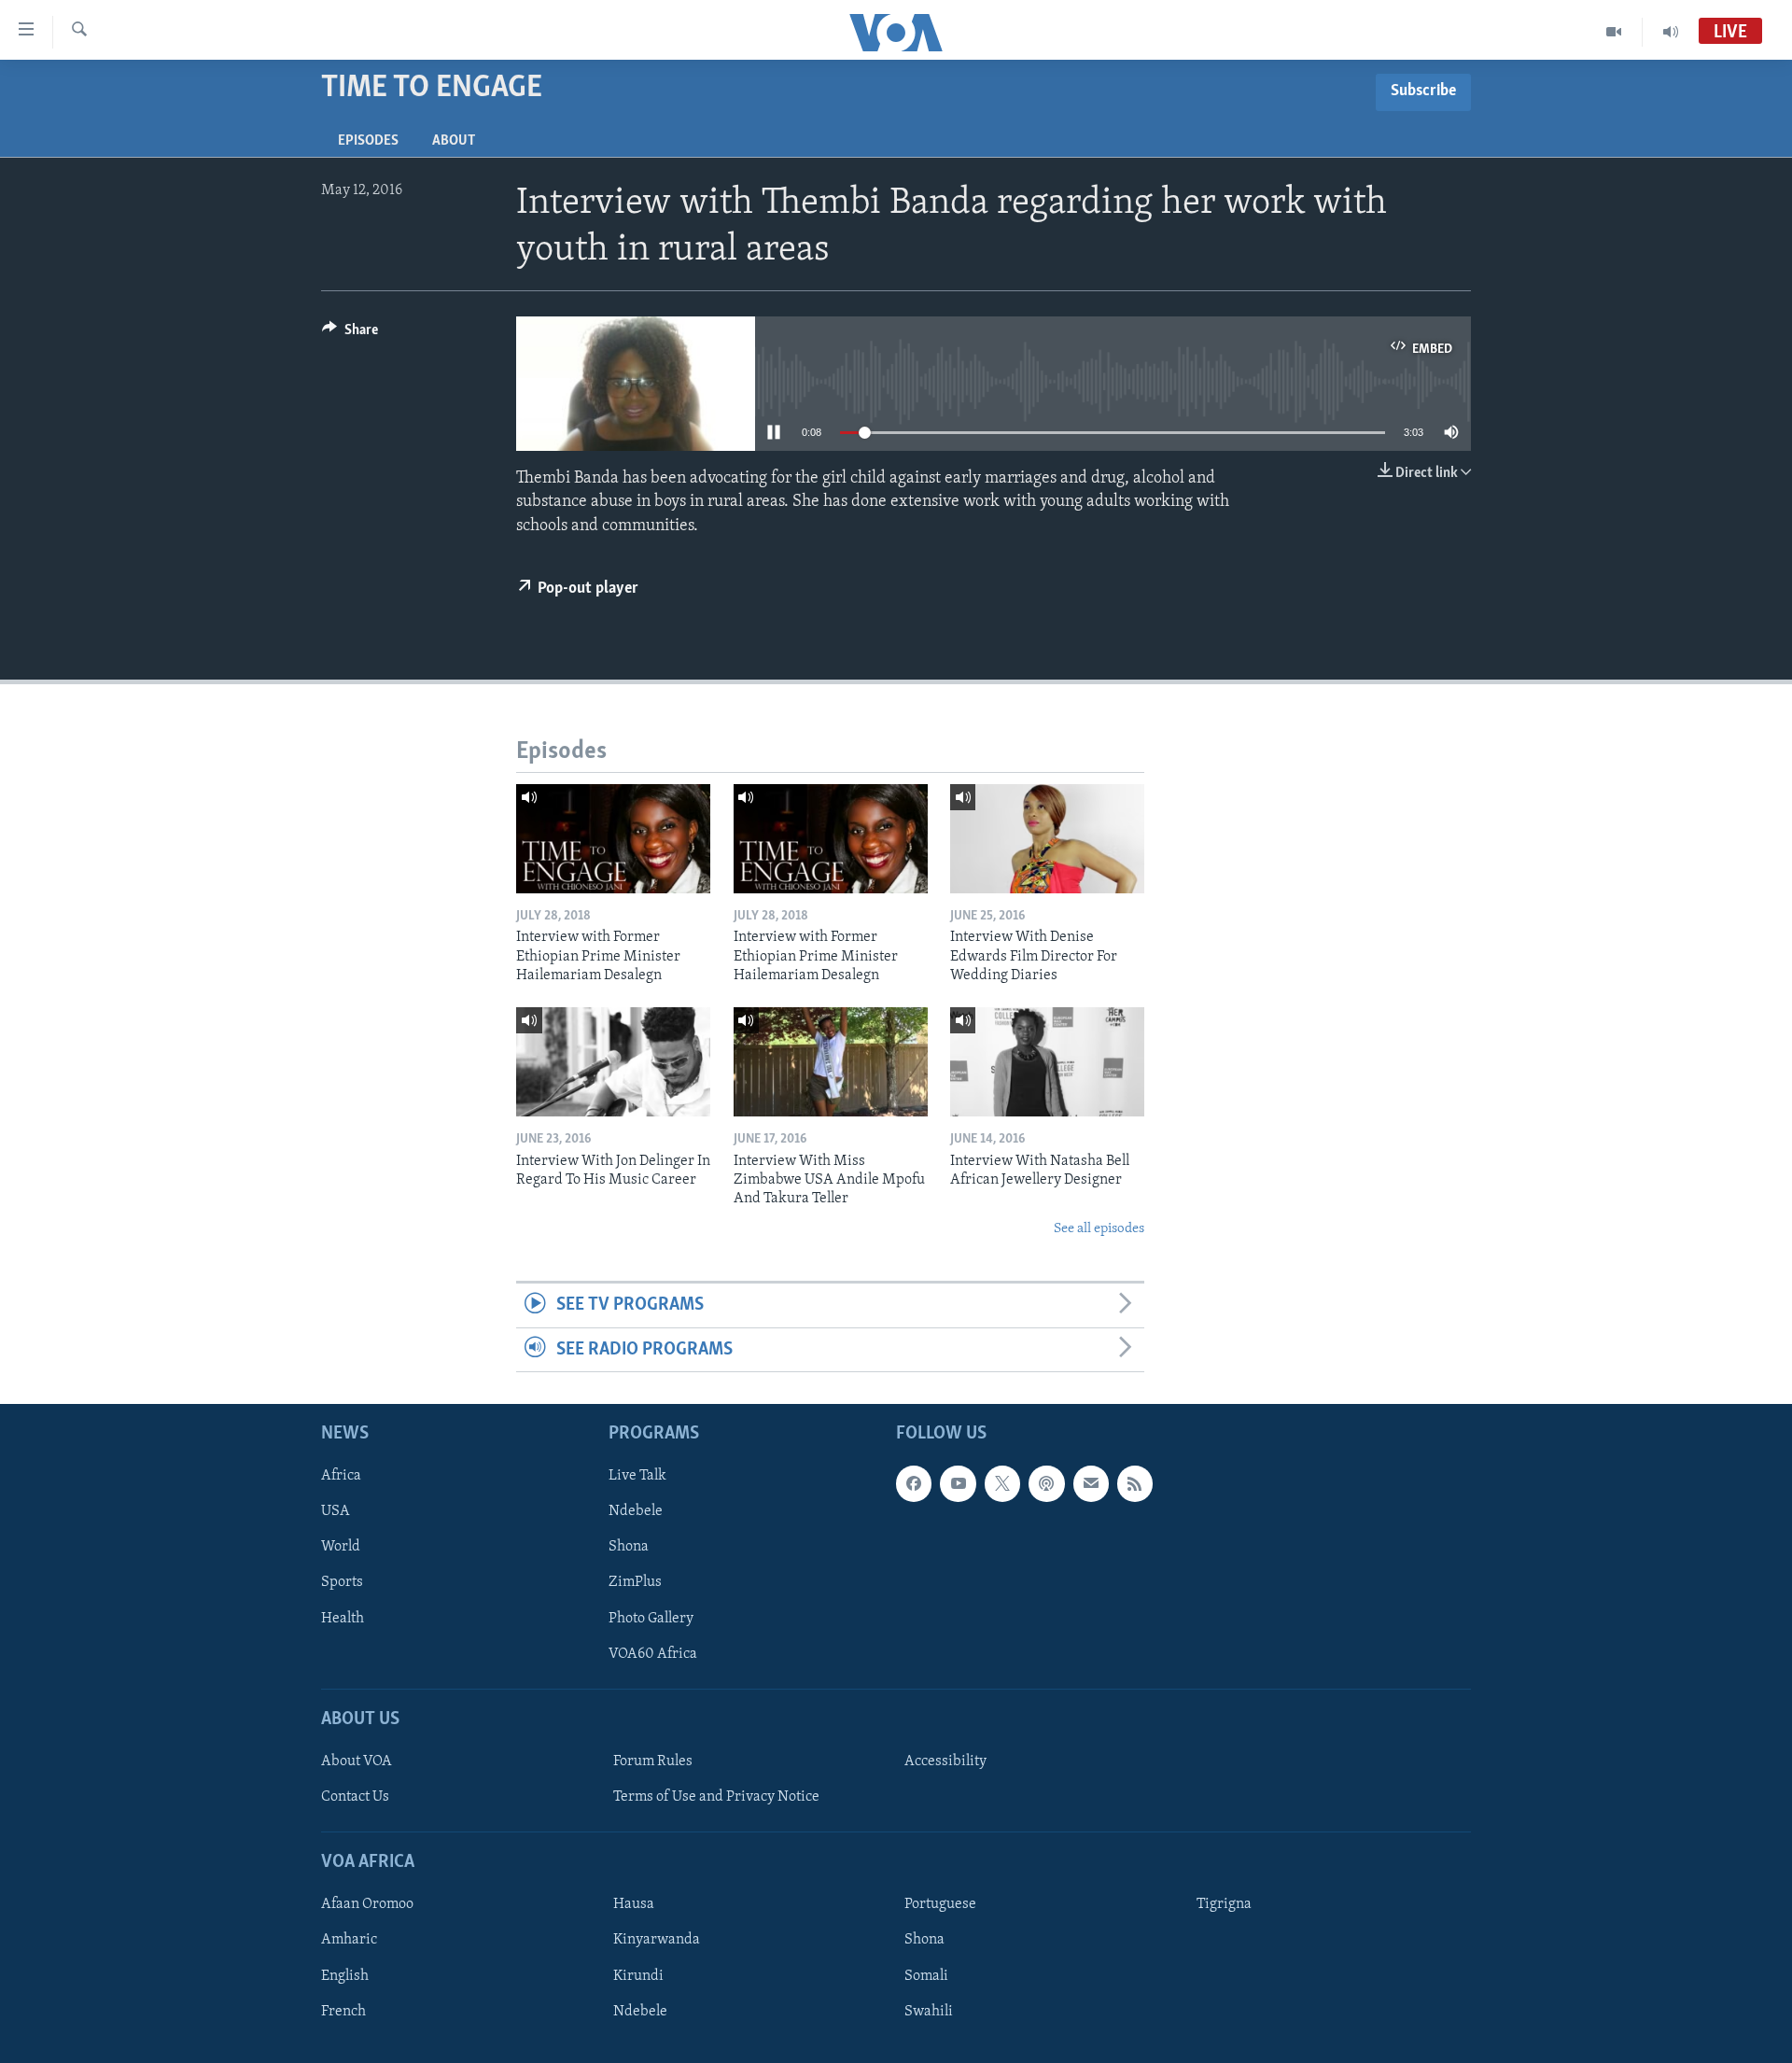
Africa (341, 1476)
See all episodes (1099, 1229)
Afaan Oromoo (367, 1904)
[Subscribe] (1091, 1483)
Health (343, 1619)
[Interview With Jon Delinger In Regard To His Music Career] (613, 1062)
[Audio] (1671, 32)
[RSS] (1135, 1483)
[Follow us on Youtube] (958, 1483)
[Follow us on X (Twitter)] (1002, 1483)
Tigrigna (1224, 1904)
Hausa (634, 1904)
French (343, 2012)
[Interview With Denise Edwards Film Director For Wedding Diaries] (1047, 839)
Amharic (349, 1940)
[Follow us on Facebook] (914, 1483)
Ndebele (636, 1511)
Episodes (368, 141)
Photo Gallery (651, 1619)
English (345, 1976)
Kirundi (638, 1976)
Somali (926, 1976)
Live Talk (637, 1476)
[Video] (1614, 32)
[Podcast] (1046, 1483)
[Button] (350, 334)
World (341, 1547)
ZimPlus (635, 1582)
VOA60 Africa (653, 1654)
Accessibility (945, 1761)
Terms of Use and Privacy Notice (716, 1797)
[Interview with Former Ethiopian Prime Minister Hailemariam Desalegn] (613, 839)
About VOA (357, 1761)
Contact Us (355, 1797)
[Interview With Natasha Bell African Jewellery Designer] (1047, 1062)
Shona (629, 1547)
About (454, 141)
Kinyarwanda (657, 1940)
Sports (342, 1582)
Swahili (929, 2012)
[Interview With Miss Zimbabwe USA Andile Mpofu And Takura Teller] (831, 1062)
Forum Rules (653, 1761)
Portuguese (940, 1904)
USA (336, 1511)
